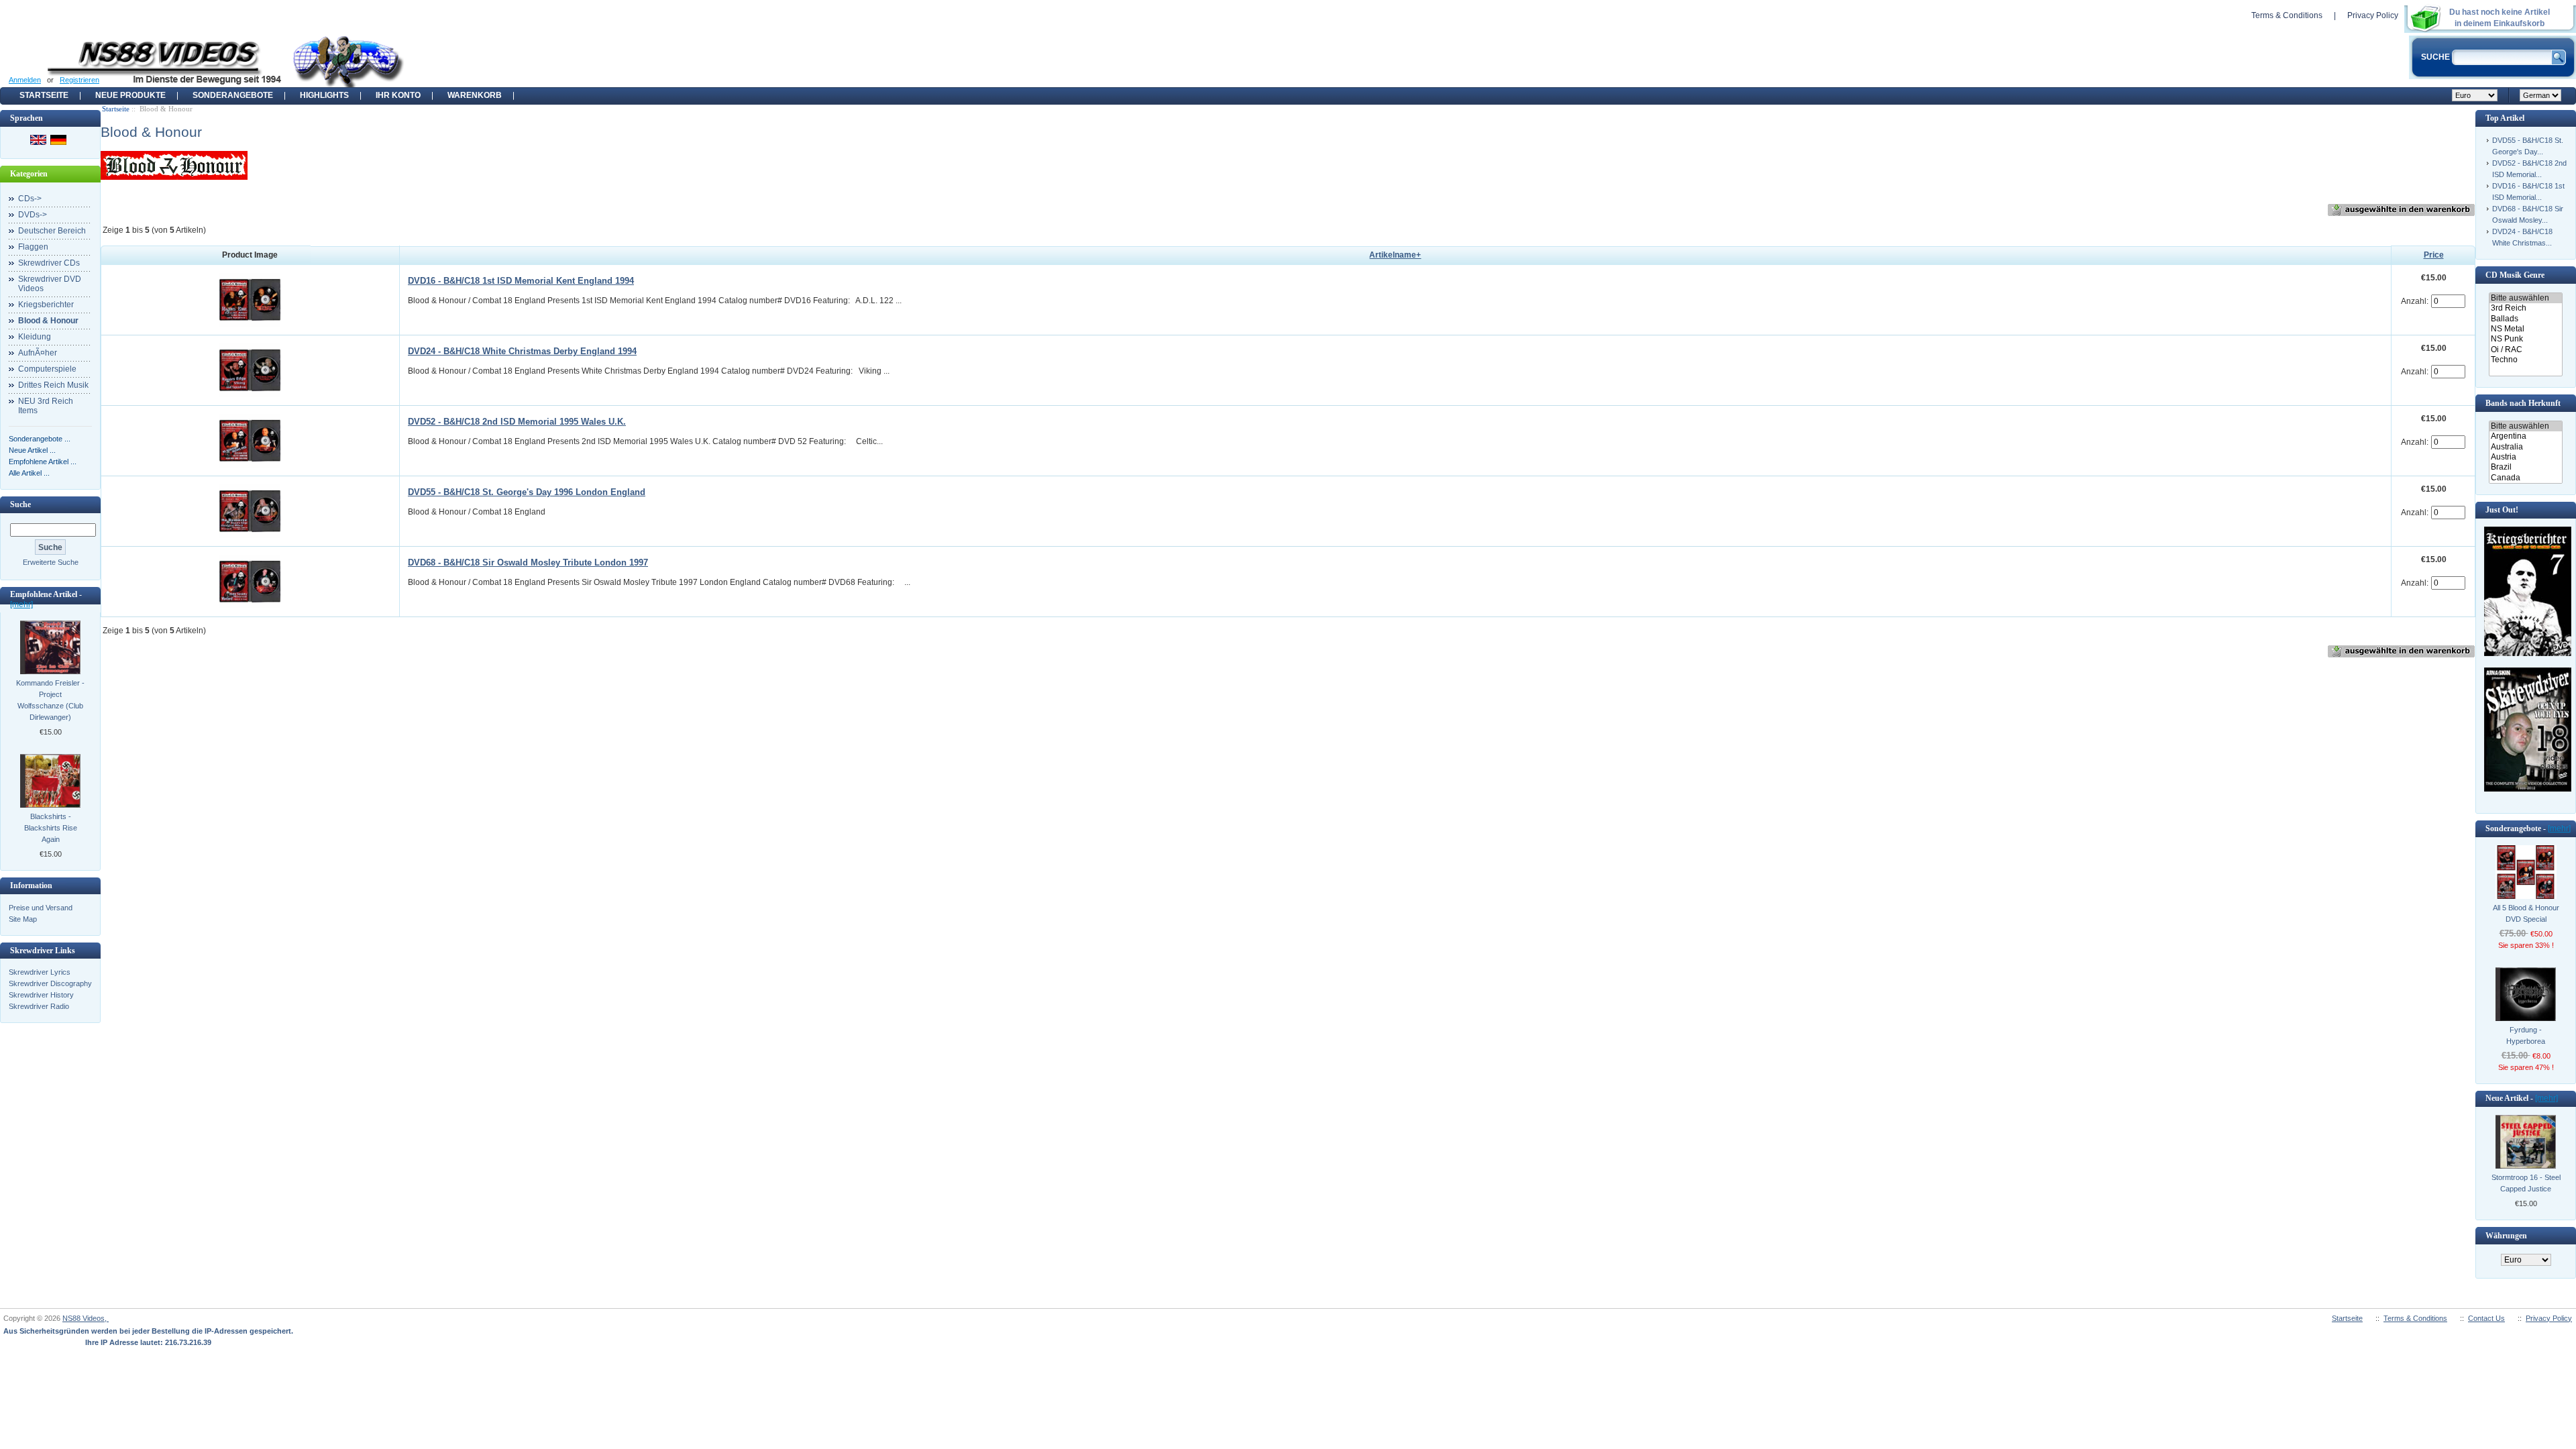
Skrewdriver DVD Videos (50, 284)
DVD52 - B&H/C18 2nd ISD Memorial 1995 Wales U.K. (517, 422)
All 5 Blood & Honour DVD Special (2526, 913)
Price (2434, 255)
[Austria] (2525, 457)
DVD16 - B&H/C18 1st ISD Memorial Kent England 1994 (521, 281)
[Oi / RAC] (2525, 350)
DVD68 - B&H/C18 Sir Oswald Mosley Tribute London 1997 (528, 562)
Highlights (324, 95)
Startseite (44, 95)
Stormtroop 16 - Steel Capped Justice (2526, 1183)
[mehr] (21, 604)
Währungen (2506, 1236)
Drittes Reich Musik (53, 385)
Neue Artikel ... (32, 450)
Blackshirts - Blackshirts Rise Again (51, 828)
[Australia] (2525, 447)
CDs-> (30, 199)
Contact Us (2486, 1318)
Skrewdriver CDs (49, 263)
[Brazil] (2525, 467)
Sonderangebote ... (40, 439)
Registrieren (79, 80)
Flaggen (33, 247)
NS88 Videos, (86, 1318)
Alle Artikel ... (29, 473)
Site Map (23, 919)
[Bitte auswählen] (2525, 298)
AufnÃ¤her (38, 353)
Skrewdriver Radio (39, 1006)
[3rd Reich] (2525, 308)
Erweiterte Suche (51, 562)
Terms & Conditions (2287, 15)
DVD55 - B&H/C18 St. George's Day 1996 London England (527, 492)
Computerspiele (47, 369)
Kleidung (35, 337)
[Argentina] (2525, 436)
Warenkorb (475, 95)
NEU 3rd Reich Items (46, 406)
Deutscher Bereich (52, 231)
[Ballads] (2525, 319)
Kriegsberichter (46, 305)
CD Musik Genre (2515, 275)
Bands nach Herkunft (2523, 403)
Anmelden (25, 80)
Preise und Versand (41, 908)
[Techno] (2525, 360)
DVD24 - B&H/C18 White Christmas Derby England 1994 (522, 351)
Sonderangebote (233, 95)
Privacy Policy (2373, 15)
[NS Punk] (2525, 339)
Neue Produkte (130, 95)
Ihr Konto (398, 95)
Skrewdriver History (41, 995)
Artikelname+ (1395, 255)
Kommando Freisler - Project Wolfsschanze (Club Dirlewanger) (50, 700)
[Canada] (2525, 478)
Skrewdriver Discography (50, 983)
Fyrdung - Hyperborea (2526, 1035)
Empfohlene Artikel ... (43, 462)
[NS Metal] (2525, 329)
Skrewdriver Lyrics (40, 972)
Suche (20, 504)
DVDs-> (33, 215)
